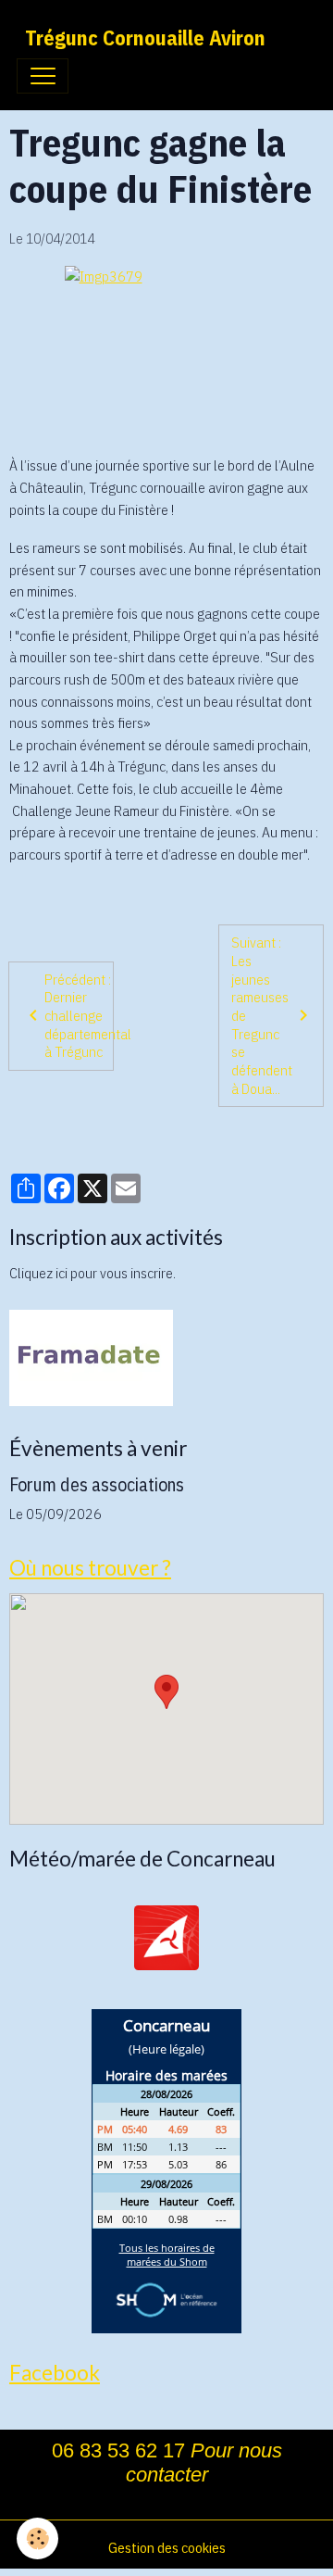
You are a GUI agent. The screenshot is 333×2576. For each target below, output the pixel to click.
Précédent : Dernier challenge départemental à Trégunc (79, 1016)
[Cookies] (37, 2538)
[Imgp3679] (166, 352)
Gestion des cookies (167, 2547)
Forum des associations (97, 1484)
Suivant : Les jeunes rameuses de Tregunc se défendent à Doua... (262, 1015)
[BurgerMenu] (43, 76)
